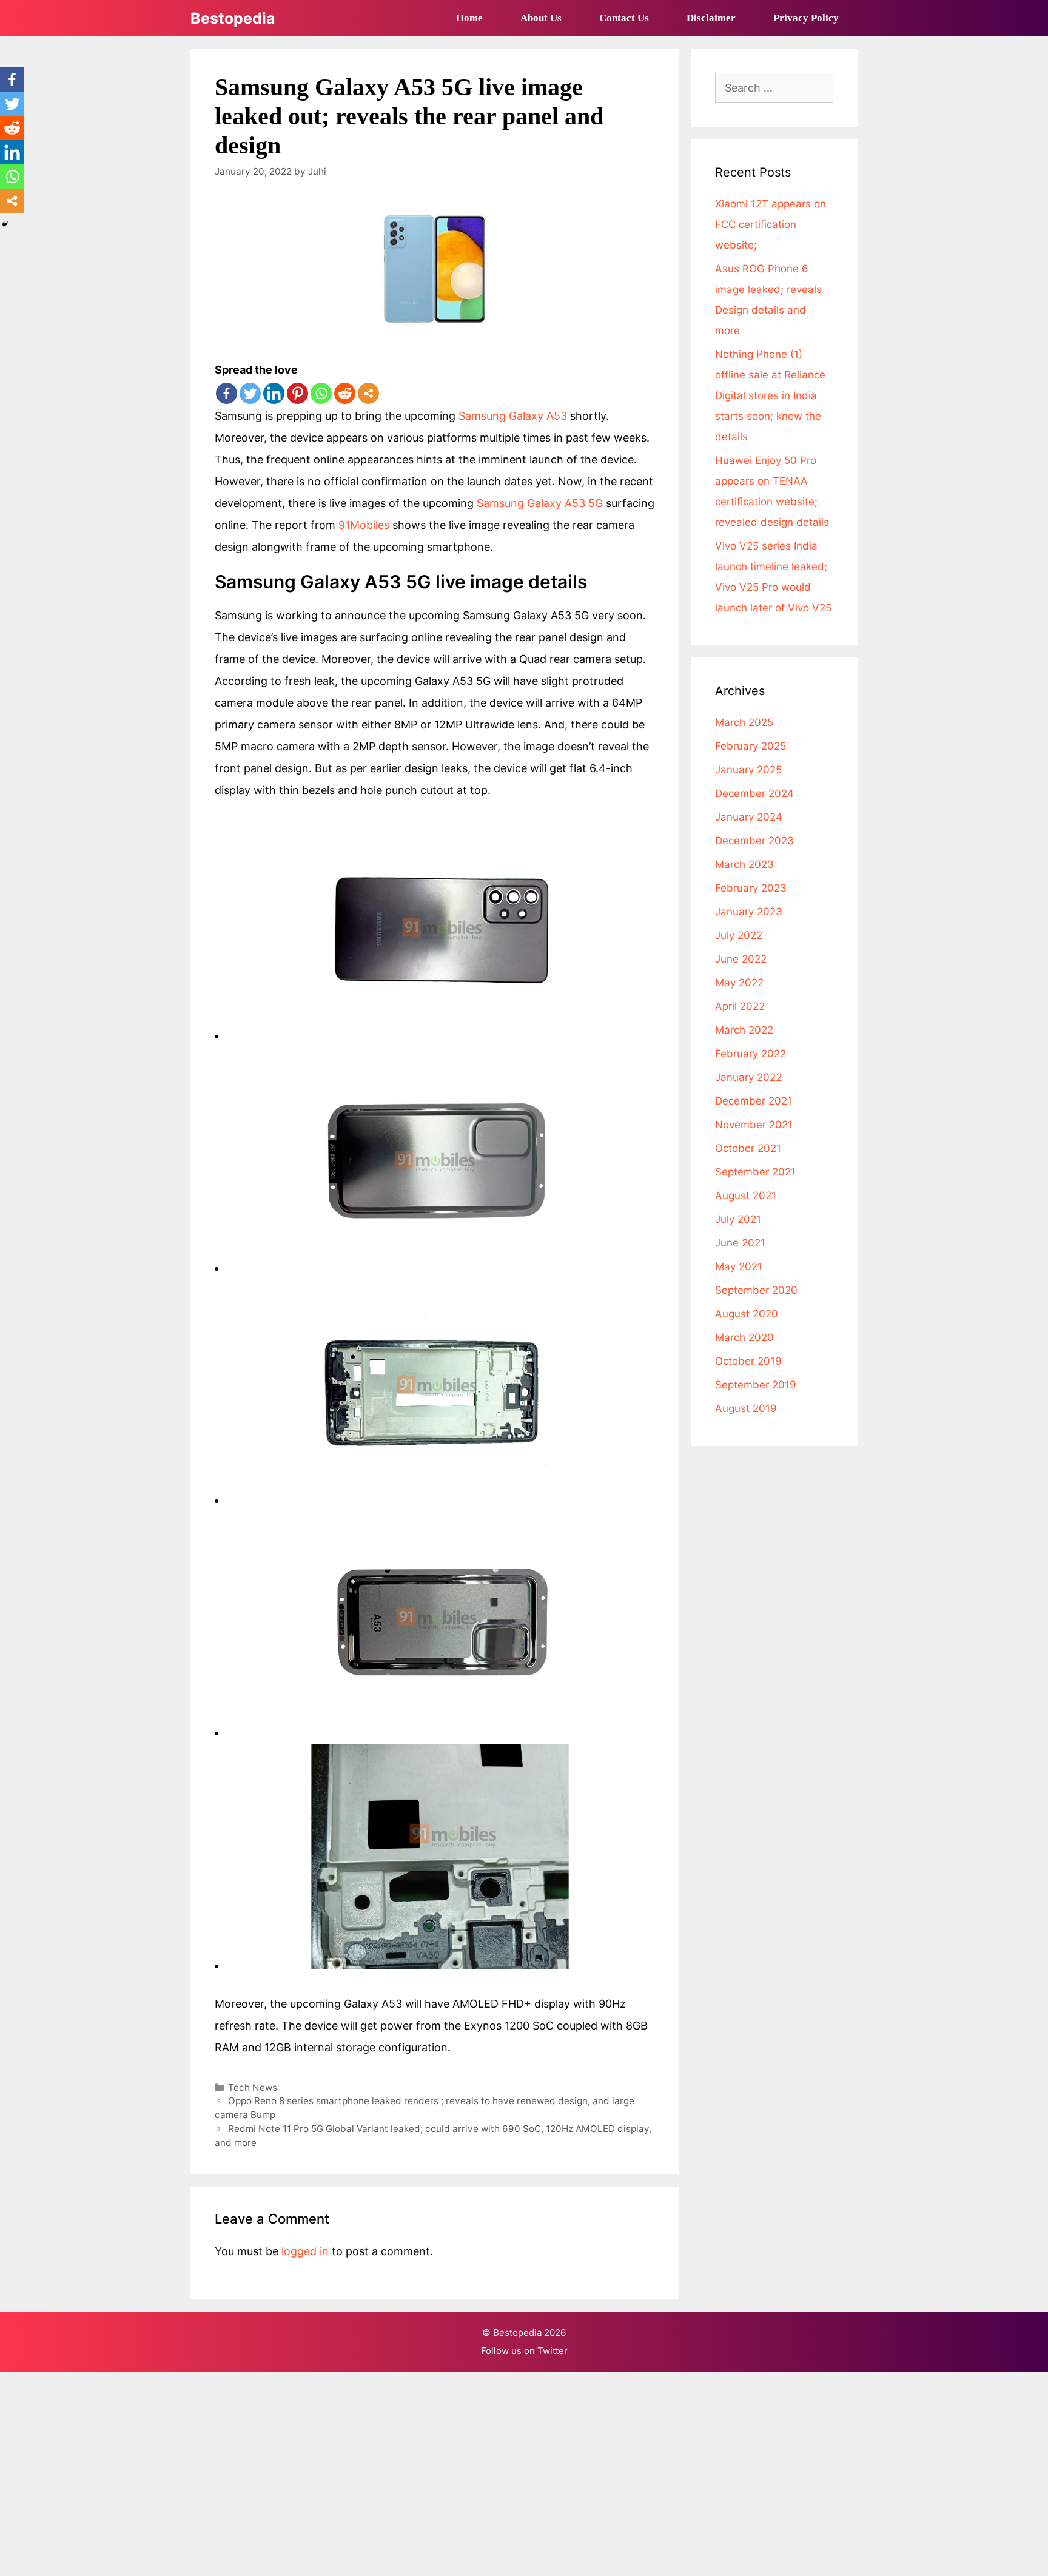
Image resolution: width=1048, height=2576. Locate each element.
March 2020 (744, 1337)
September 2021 (755, 1172)
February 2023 (751, 888)
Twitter (553, 2351)
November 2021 (754, 1125)
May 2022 (739, 983)
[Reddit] (345, 393)
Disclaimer (711, 18)
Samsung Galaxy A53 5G (540, 503)
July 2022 (739, 935)
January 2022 (748, 1077)
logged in (305, 2251)
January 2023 (749, 912)
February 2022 (751, 1054)
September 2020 (756, 1290)
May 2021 (739, 1266)
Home (469, 18)
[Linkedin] (274, 393)
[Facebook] (227, 393)
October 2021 (748, 1148)
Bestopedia (233, 18)
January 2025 (748, 770)
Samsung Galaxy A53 (514, 416)
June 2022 (741, 959)
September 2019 (756, 1385)
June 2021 (740, 1243)
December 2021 (754, 1101)
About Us (541, 18)
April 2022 (740, 1006)
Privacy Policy (806, 18)
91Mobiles (364, 525)
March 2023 (744, 864)
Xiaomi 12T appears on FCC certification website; (771, 224)
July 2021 (738, 1219)
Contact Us (624, 18)
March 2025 (744, 722)
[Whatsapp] (321, 393)
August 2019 (746, 1408)
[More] (368, 393)
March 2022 (744, 1030)
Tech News (253, 2087)
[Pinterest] (297, 393)
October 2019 (748, 1361)
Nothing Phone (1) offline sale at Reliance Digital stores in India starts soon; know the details (770, 395)
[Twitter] (250, 393)
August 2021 (746, 1196)
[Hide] (5, 224)
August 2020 (747, 1314)
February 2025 (751, 746)
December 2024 (754, 793)
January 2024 (749, 817)
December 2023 (754, 841)
